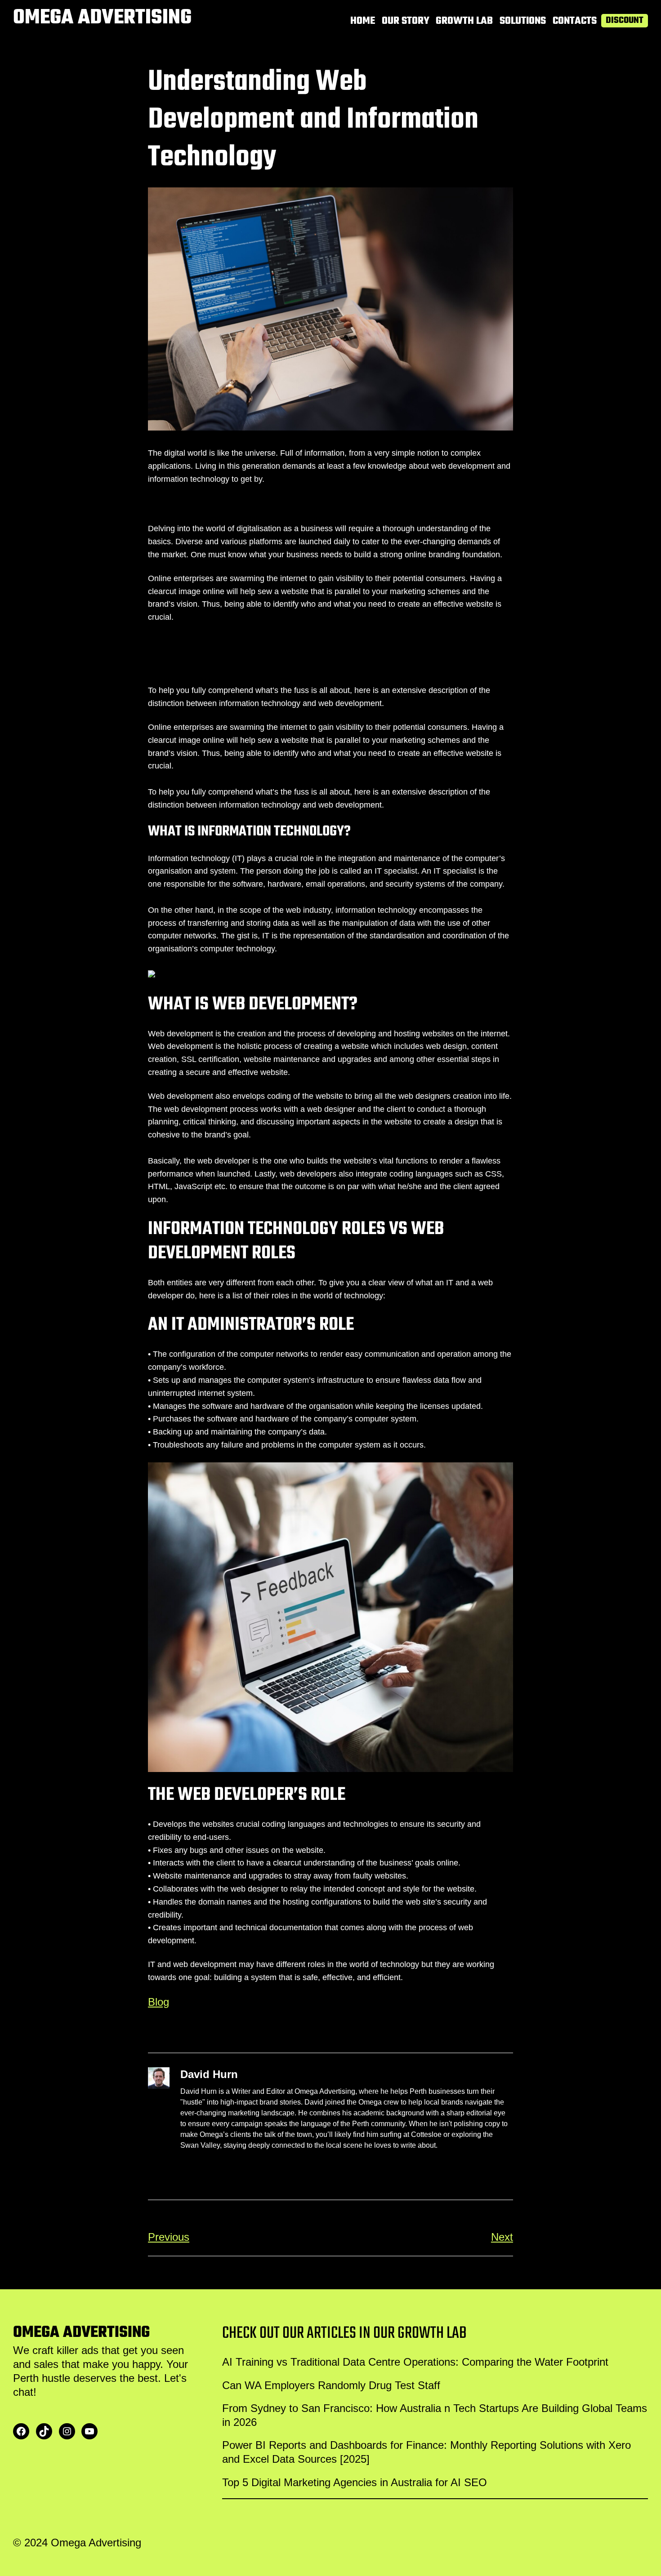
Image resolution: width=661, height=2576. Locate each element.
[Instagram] (67, 2431)
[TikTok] (44, 2431)
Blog (159, 2002)
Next (502, 2237)
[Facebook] (21, 2431)
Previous (169, 2237)
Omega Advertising (102, 18)
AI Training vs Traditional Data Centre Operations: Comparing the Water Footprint (415, 2362)
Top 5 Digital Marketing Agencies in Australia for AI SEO (355, 2482)
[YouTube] (89, 2431)
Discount (625, 21)
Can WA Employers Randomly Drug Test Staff (331, 2385)
